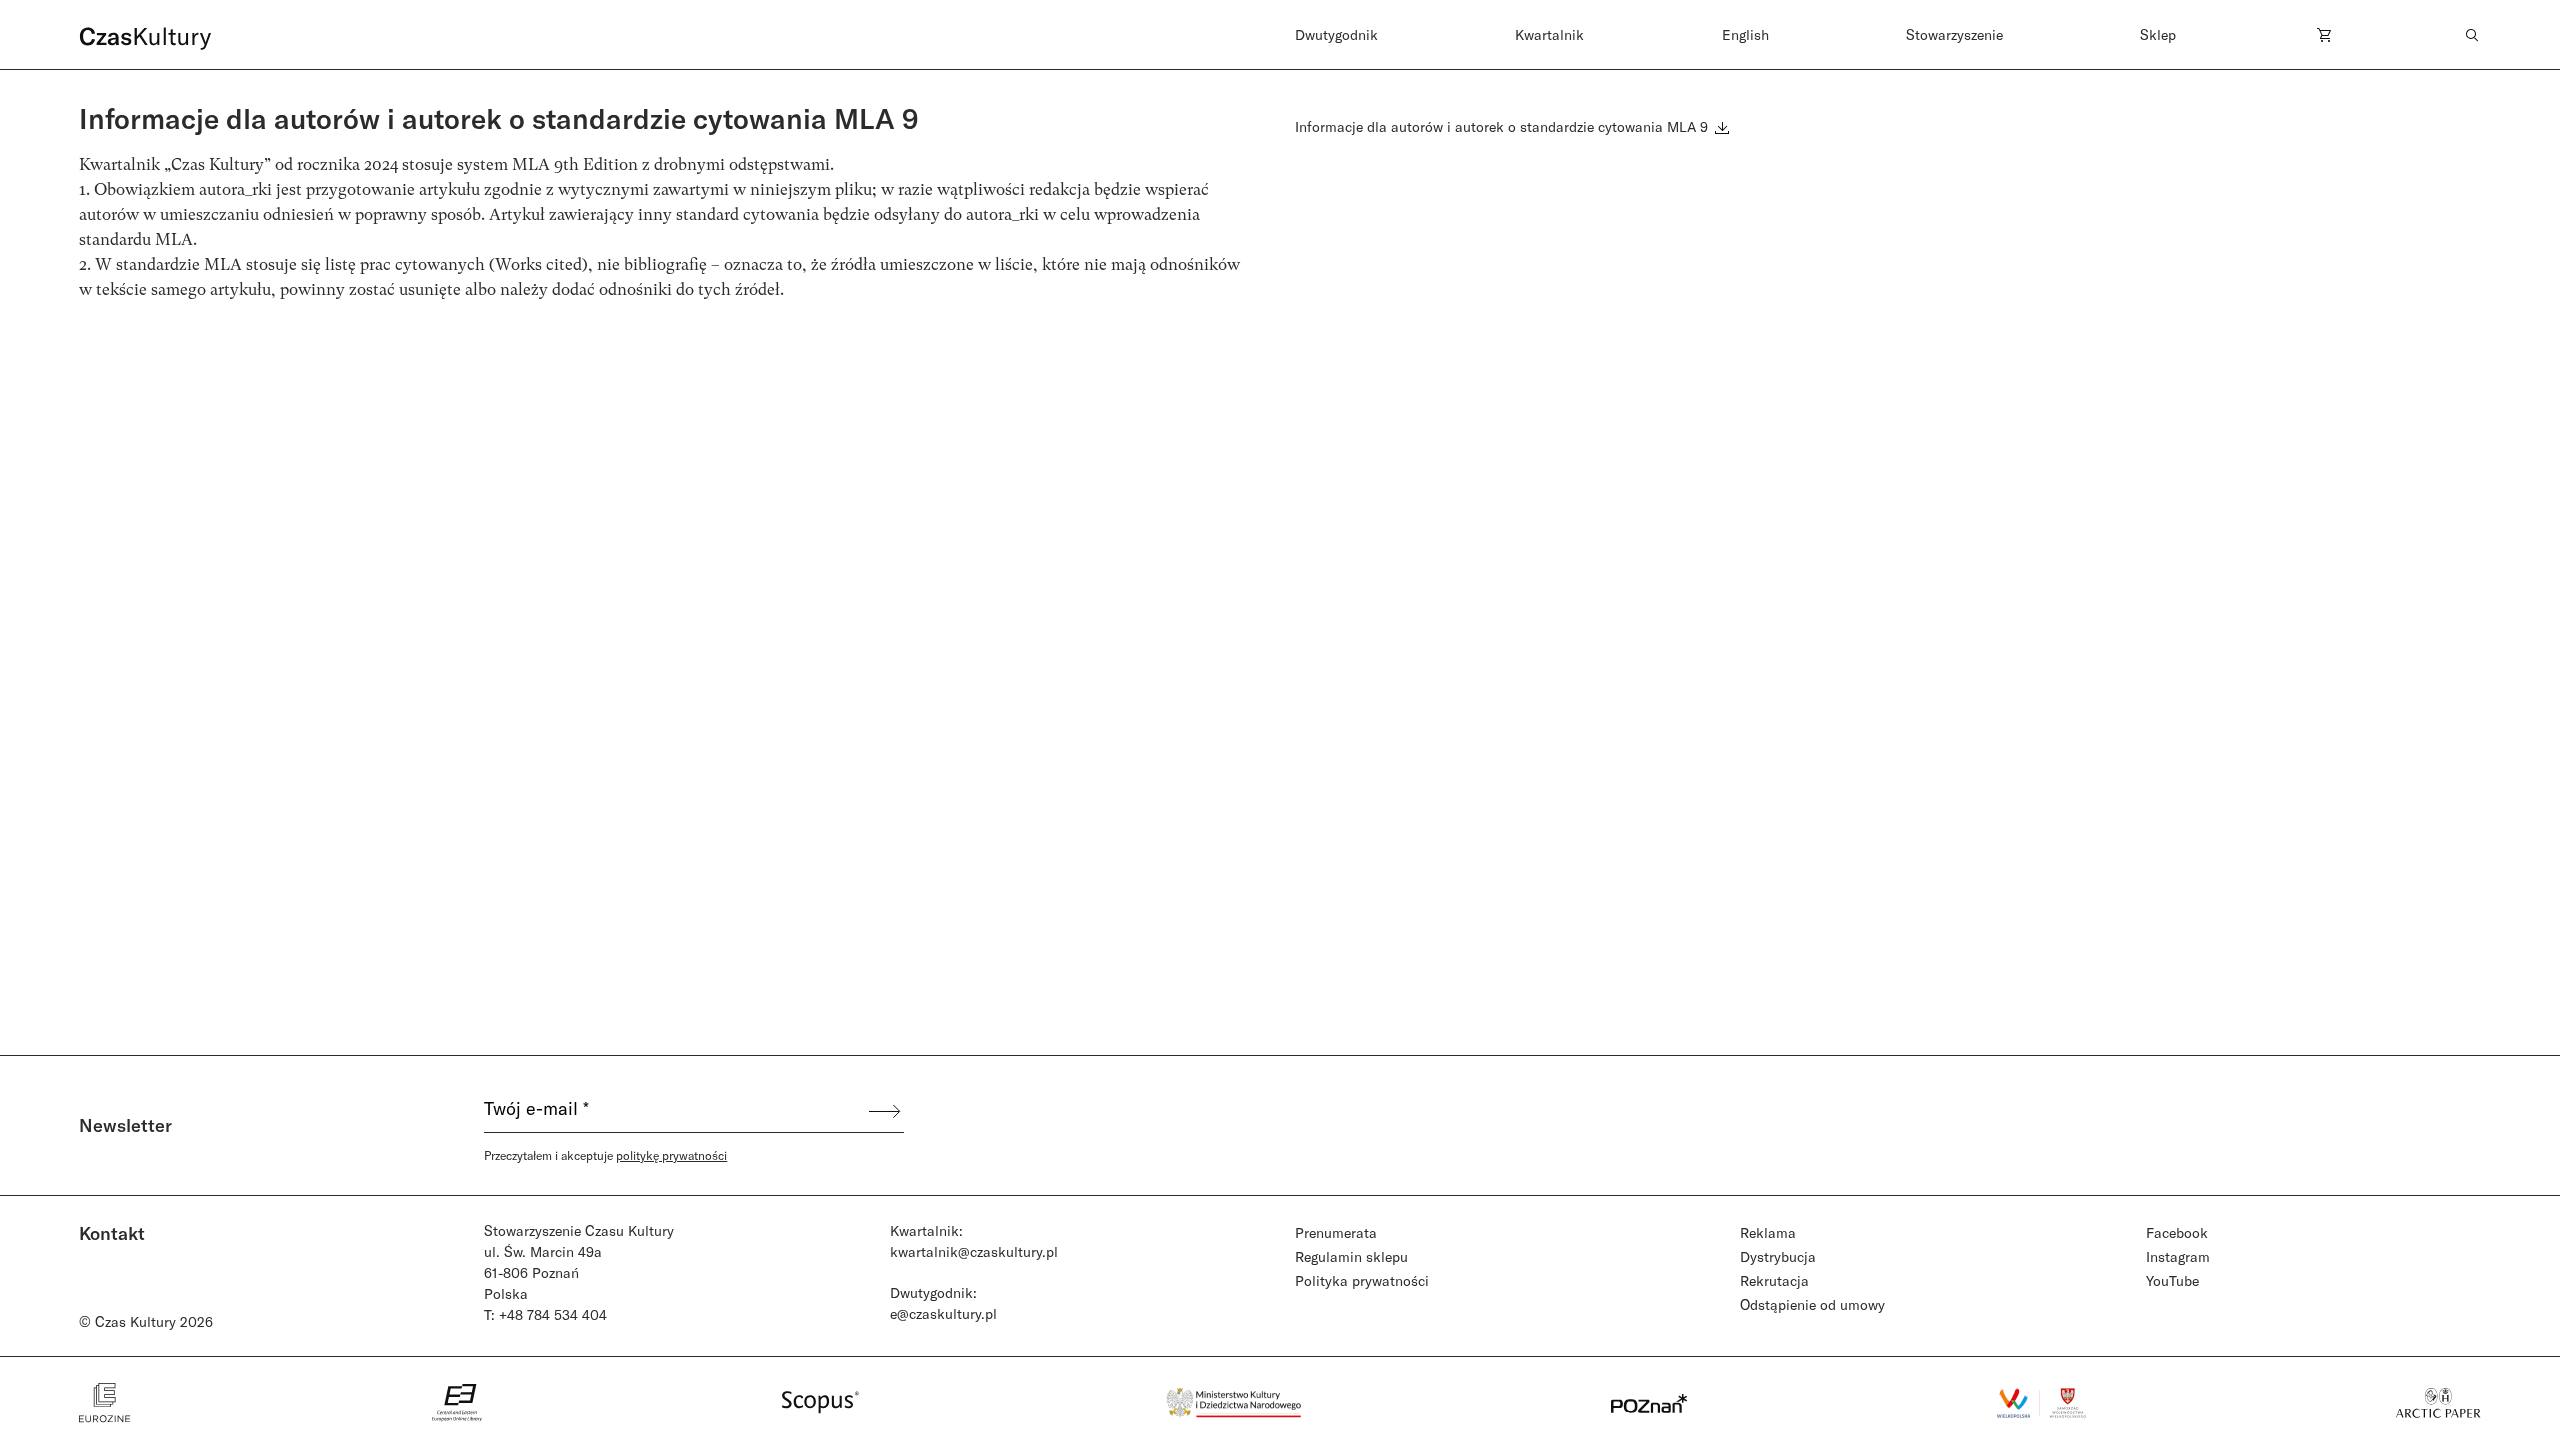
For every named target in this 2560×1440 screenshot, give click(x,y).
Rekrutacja (1774, 1280)
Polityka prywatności (1362, 1280)
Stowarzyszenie (1954, 34)
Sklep (2158, 34)
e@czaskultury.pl (943, 1313)
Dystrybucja (1778, 1256)
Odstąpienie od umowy (1812, 1304)
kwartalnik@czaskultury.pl (974, 1251)
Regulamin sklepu (1351, 1256)
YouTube (2172, 1280)
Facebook (2177, 1232)
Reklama (1768, 1232)
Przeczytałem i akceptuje (605, 1155)
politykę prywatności (671, 1155)
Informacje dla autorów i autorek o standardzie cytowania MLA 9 (1503, 126)
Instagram (2178, 1256)
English (1745, 34)
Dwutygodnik (1336, 34)
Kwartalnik (1549, 34)
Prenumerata (1336, 1232)
